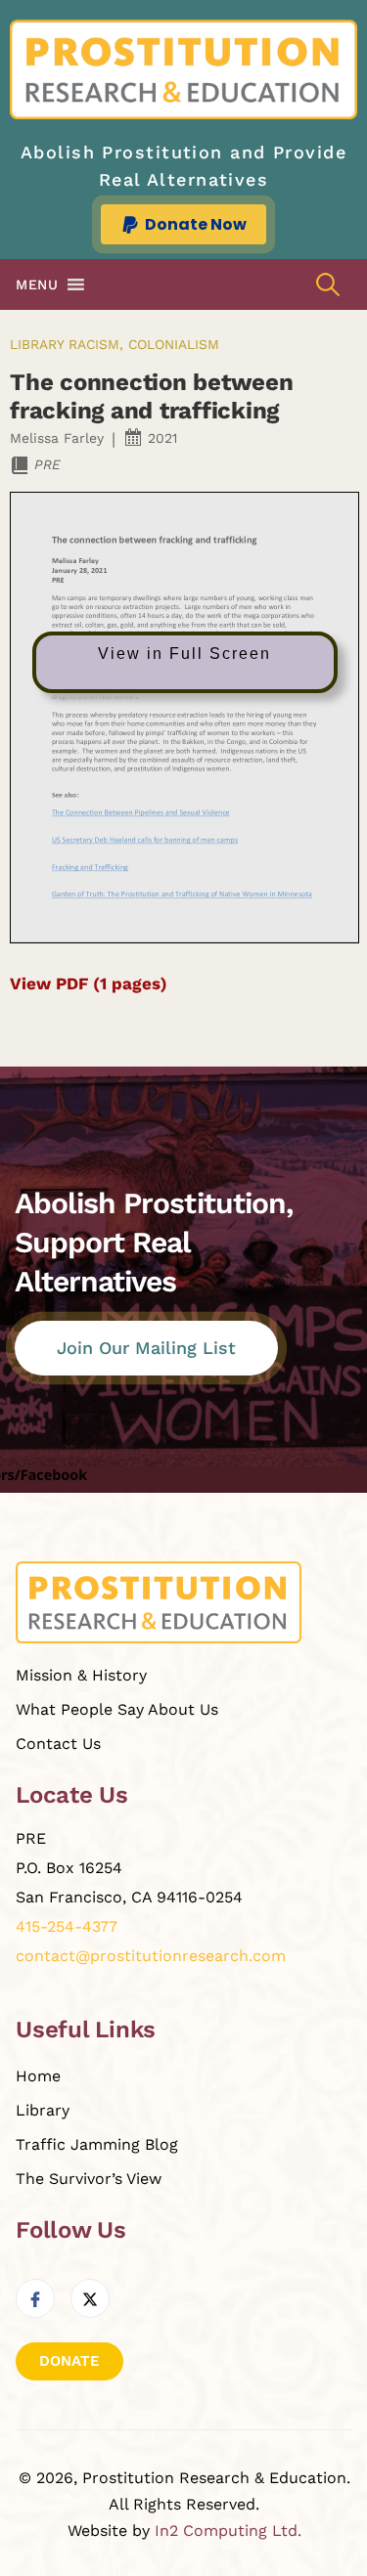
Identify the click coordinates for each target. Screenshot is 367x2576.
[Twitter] (90, 2298)
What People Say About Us (117, 1709)
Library (37, 344)
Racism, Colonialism (144, 344)
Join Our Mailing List (146, 1348)
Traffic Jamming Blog (97, 2144)
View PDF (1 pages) (89, 983)
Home (38, 2076)
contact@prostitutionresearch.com (151, 1956)
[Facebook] (35, 2298)
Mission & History (81, 1675)
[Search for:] (328, 285)
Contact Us (58, 1744)
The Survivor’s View (89, 2179)
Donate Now (196, 224)
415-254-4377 (67, 1926)
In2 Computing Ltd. (228, 2531)
